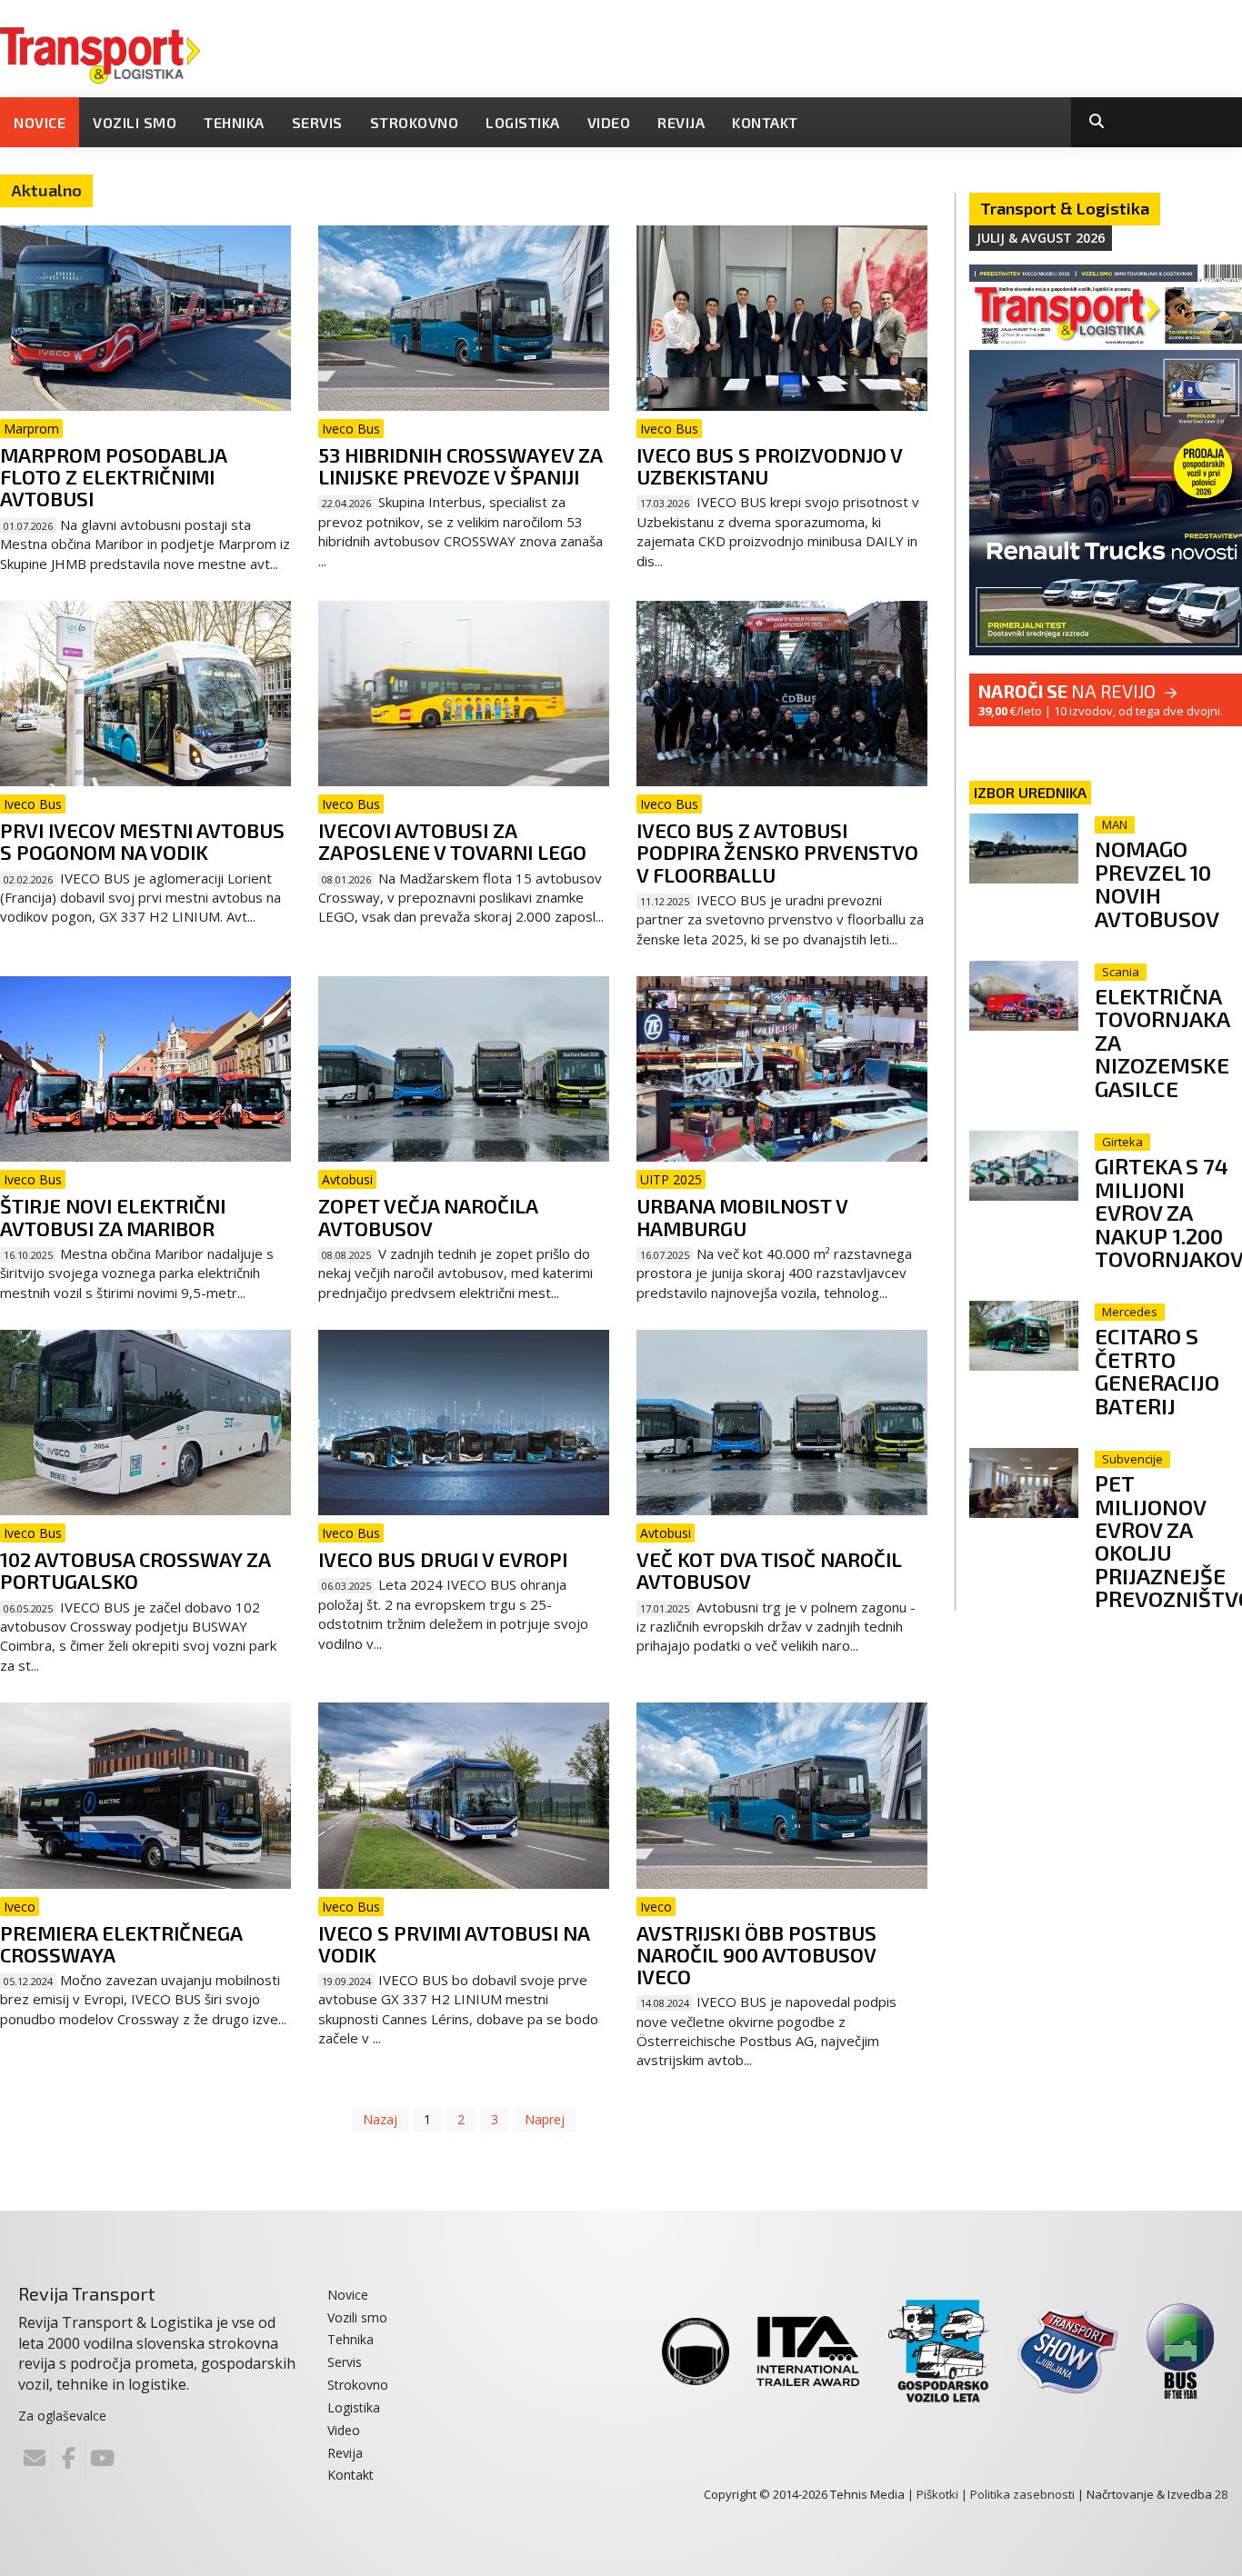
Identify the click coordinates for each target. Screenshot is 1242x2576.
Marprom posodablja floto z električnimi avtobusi (113, 476)
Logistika (523, 122)
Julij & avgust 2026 (1041, 238)
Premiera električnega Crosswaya (121, 1943)
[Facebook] (68, 2458)
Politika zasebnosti (1022, 2494)
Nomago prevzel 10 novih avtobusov (1157, 883)
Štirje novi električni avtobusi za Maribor (113, 1216)
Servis (317, 122)
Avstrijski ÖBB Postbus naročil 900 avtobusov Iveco (756, 1954)
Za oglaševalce (62, 2416)
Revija (681, 122)
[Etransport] (100, 54)
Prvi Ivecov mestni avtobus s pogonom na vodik (142, 841)
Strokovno (415, 122)
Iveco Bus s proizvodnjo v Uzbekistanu (769, 465)
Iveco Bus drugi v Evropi (443, 1559)
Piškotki (937, 2494)
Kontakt (765, 122)
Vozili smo (135, 122)
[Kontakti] (35, 2458)
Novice (40, 122)
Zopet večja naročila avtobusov (428, 1216)
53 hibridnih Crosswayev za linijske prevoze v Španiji (460, 465)
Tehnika (234, 122)
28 (1221, 2494)
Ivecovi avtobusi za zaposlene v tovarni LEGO (452, 841)
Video (609, 122)
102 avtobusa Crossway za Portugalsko (135, 1570)
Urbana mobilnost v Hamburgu (742, 1216)
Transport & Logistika (1065, 208)
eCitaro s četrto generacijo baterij (1157, 1370)
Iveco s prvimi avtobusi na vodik (454, 1943)
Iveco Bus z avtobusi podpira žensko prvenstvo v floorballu (777, 852)
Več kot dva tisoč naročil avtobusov (769, 1570)
